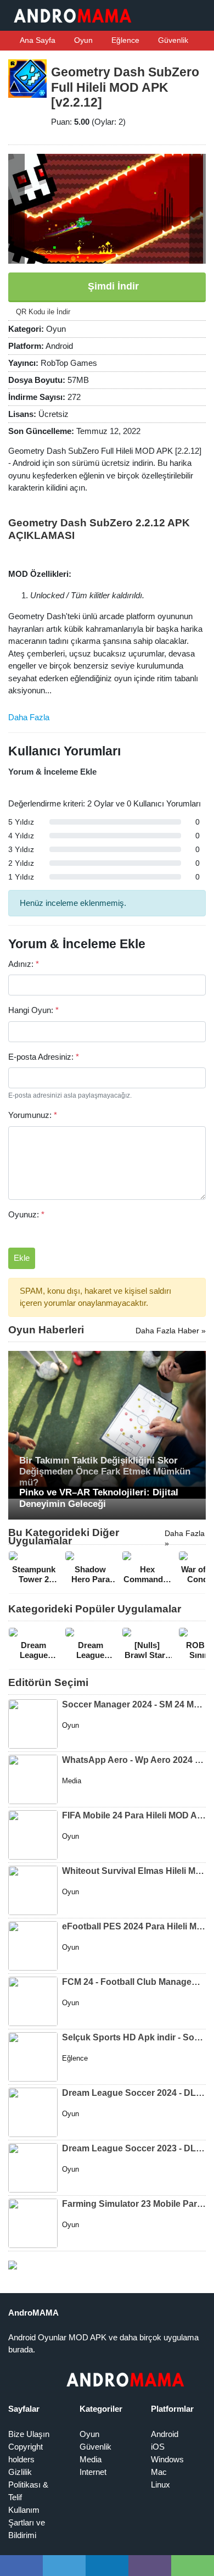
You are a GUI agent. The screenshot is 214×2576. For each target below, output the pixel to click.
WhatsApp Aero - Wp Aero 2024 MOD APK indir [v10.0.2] (134, 1760)
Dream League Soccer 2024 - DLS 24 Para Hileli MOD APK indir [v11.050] (134, 2093)
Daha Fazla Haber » (171, 1331)
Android (165, 2434)
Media (91, 2459)
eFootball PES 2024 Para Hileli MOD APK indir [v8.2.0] (134, 1926)
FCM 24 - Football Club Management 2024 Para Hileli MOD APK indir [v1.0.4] (134, 1982)
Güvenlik (172, 40)
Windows (167, 2459)
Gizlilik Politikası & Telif (28, 2485)
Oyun (82, 40)
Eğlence (124, 40)
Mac (159, 2472)
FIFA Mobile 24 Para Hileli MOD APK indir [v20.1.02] (134, 1815)
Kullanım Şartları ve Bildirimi (27, 2522)
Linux (161, 2485)
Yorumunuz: (33, 1115)
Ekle (22, 1258)
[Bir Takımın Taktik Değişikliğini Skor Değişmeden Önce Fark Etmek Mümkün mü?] (107, 1424)
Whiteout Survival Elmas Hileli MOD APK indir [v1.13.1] (134, 1871)
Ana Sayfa (37, 40)
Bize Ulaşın (29, 2434)
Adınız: (24, 964)
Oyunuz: (26, 1214)
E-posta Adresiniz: (44, 1057)
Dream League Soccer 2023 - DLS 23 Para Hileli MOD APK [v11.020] (134, 2148)
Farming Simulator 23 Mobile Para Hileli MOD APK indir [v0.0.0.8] (134, 2204)
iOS (158, 2447)
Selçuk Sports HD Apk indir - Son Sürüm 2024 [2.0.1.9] (134, 2037)
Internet (93, 2472)
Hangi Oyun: (33, 1010)
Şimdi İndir (112, 286)
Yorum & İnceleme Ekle (52, 772)
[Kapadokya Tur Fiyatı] (13, 2264)
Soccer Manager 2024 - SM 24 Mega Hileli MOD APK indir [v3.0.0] (134, 1704)
